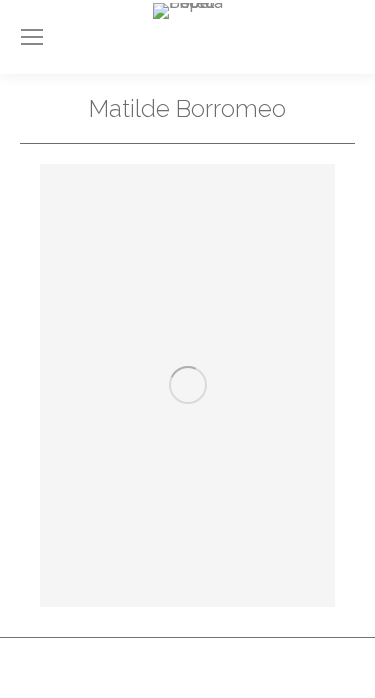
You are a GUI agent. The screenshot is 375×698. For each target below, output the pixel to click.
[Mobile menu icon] (32, 37)
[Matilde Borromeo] (187, 385)
